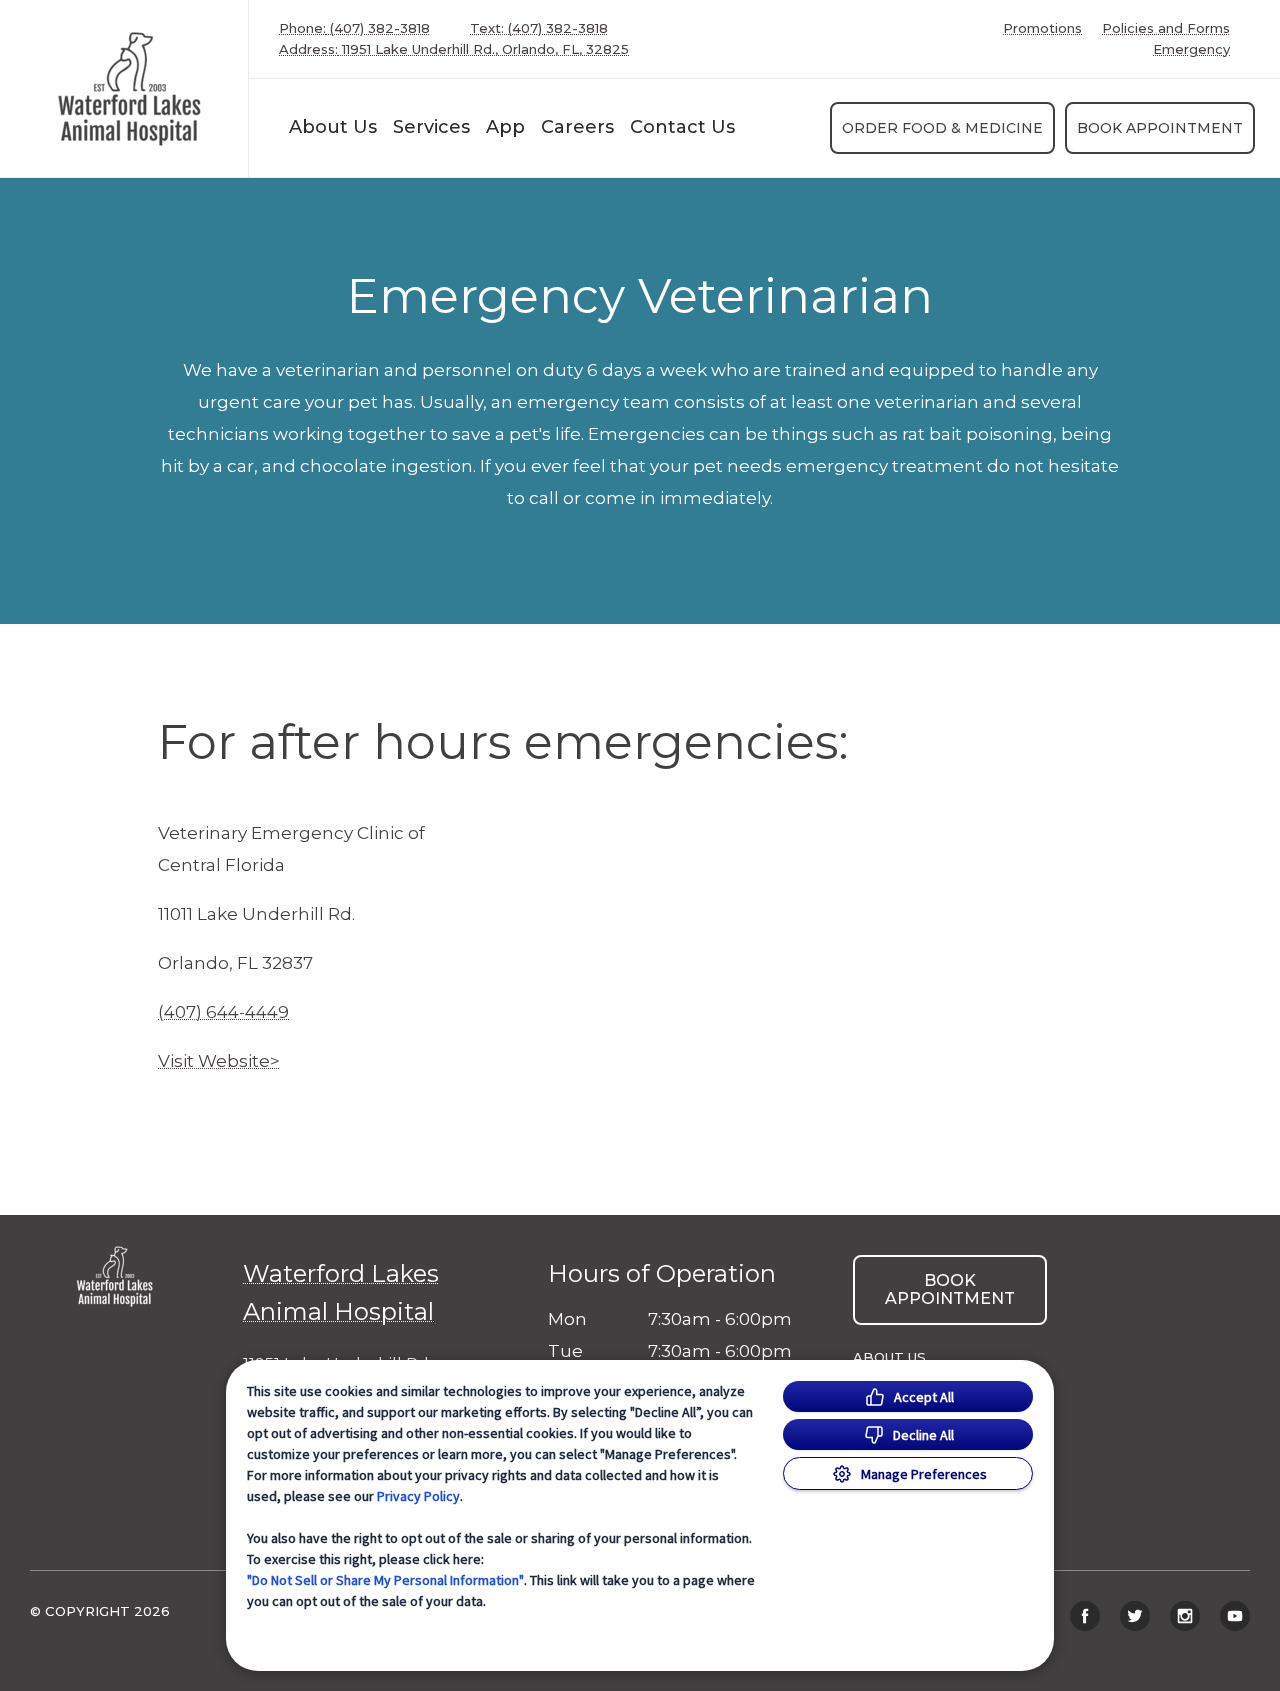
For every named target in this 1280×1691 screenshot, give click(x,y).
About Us (333, 127)
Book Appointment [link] (1160, 128)
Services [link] (431, 127)
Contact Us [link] (682, 127)
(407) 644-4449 (223, 1012)
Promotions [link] (1042, 28)
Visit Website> (219, 1061)
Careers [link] (577, 127)
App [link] (505, 127)
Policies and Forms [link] (1166, 28)
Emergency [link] (1191, 49)
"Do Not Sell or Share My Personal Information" (385, 1580)
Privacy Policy (418, 1496)
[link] (129, 88)
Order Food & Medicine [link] (942, 128)
